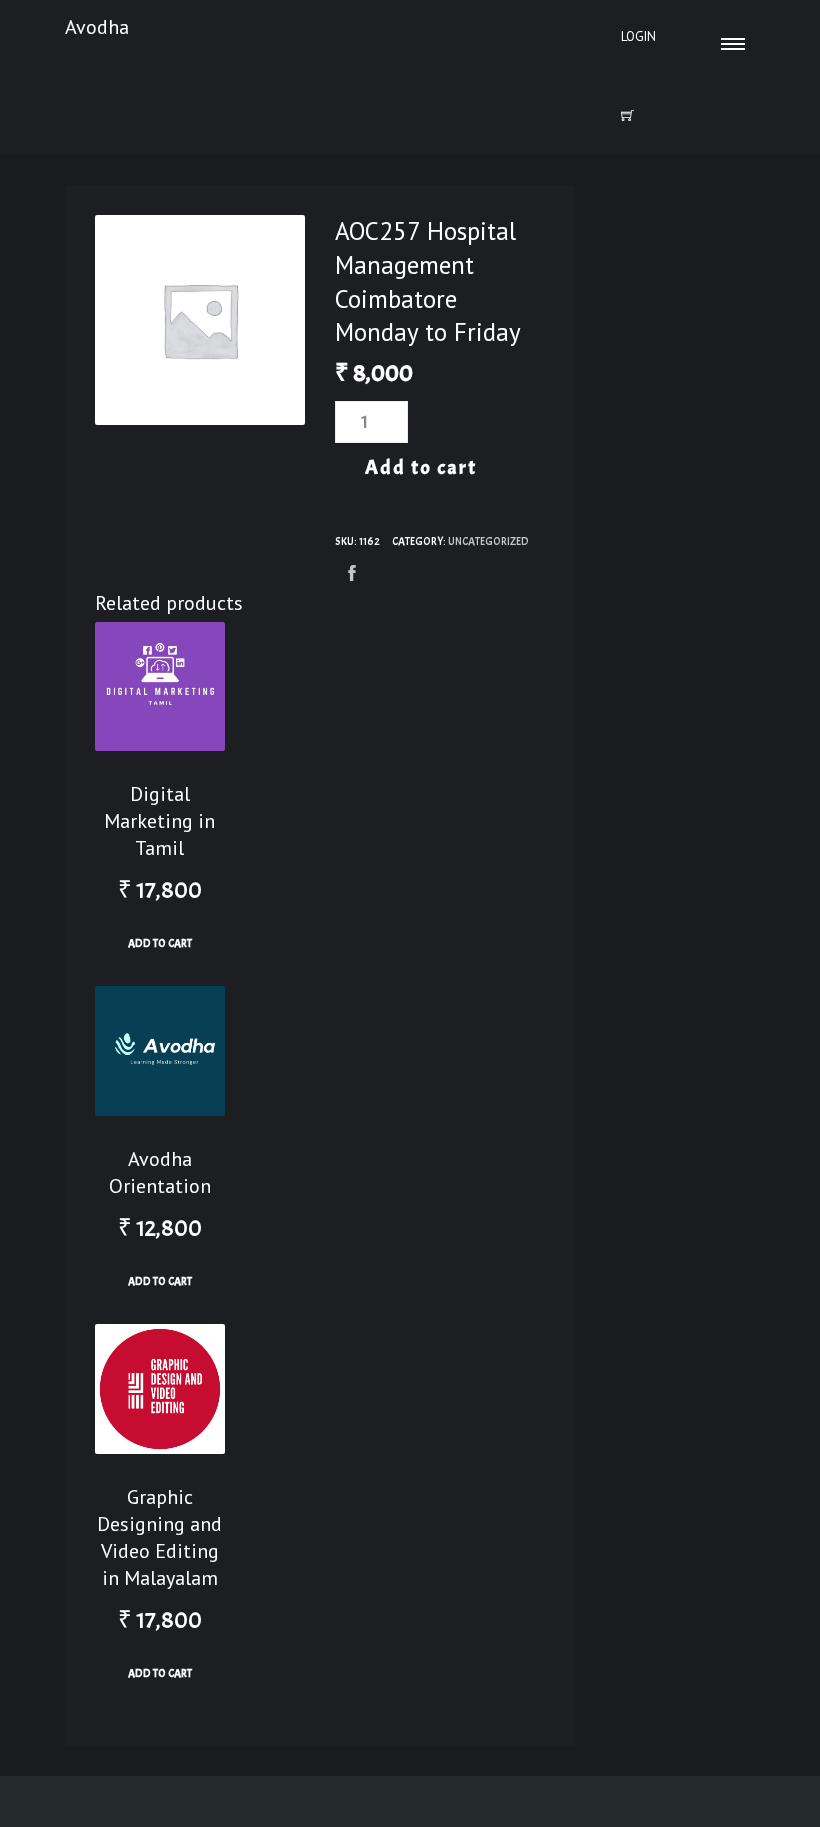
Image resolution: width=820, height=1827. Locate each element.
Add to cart (421, 467)
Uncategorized (488, 541)
